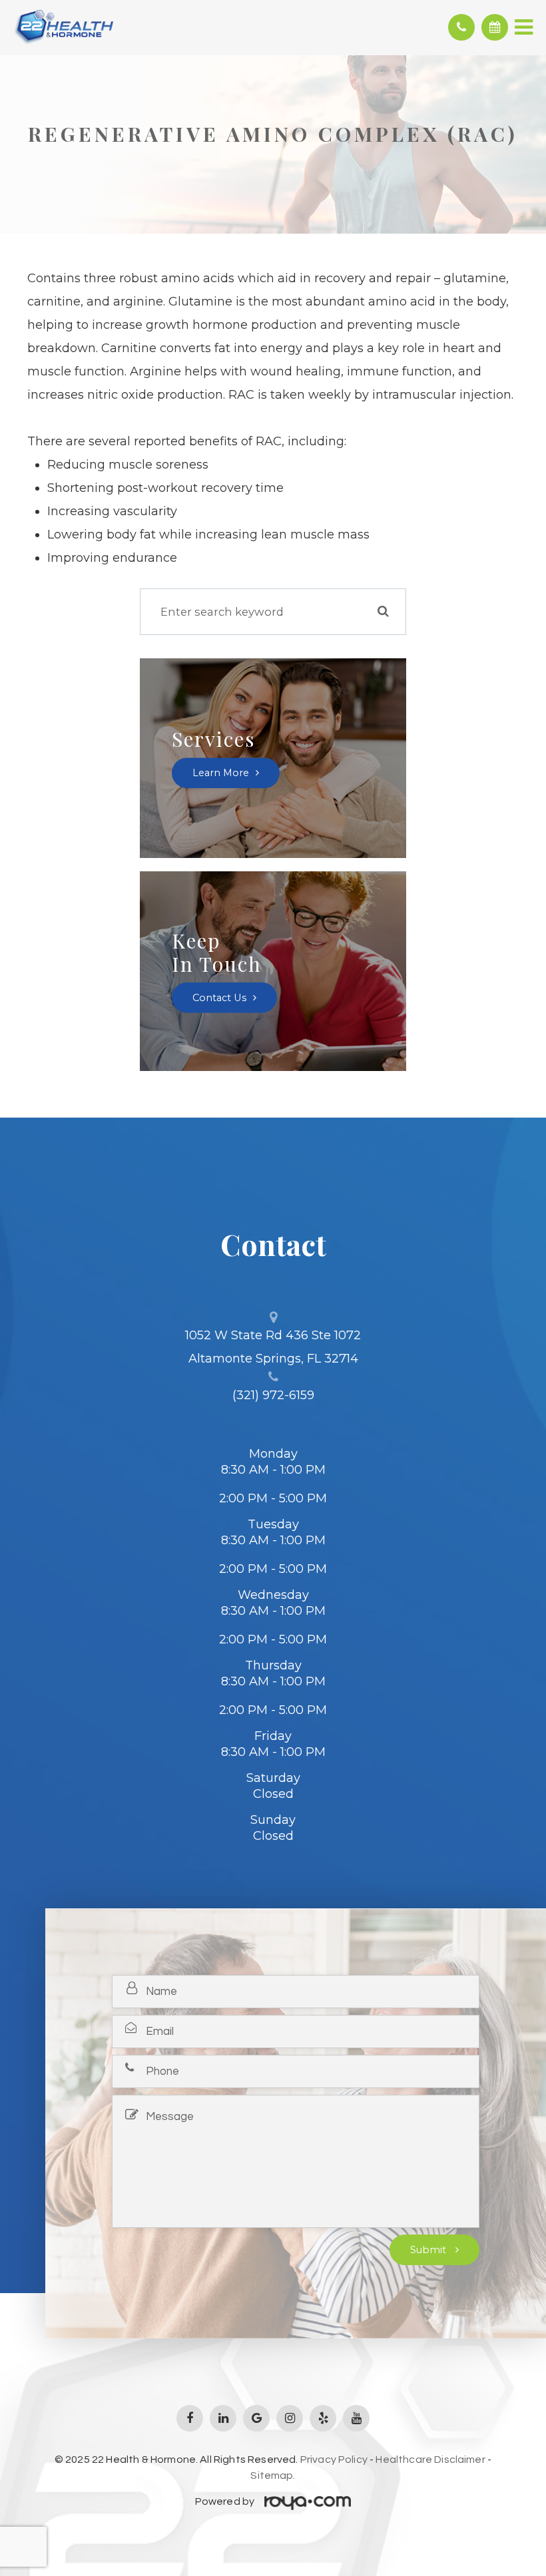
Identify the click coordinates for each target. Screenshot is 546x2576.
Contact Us (219, 998)
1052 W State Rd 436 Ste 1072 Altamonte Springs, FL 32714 (273, 1347)
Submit (429, 2250)
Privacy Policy (334, 2460)
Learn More (221, 773)
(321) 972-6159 (273, 1395)
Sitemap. (273, 2475)
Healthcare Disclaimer (430, 2460)
